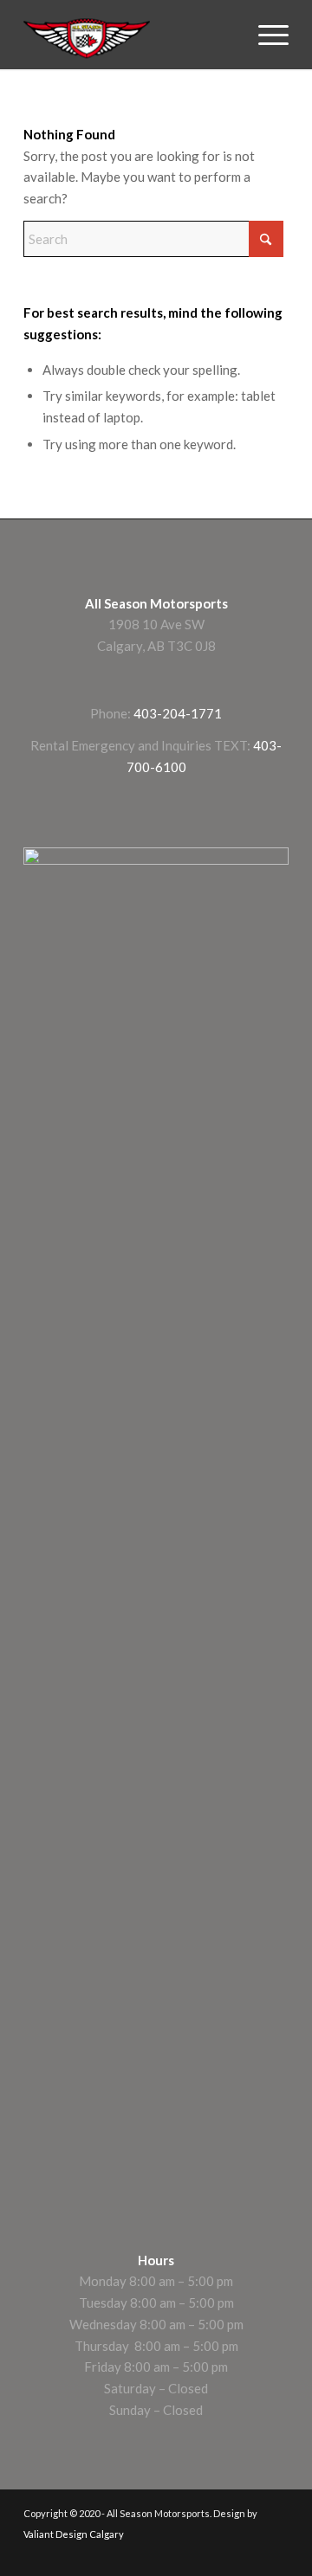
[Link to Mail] (276, 2554)
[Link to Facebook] (172, 2554)
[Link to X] (224, 2554)
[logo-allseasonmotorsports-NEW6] (130, 35)
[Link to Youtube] (250, 2554)
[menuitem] (265, 35)
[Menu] (265, 35)
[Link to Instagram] (198, 2554)
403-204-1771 (178, 713)
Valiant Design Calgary (74, 2534)
